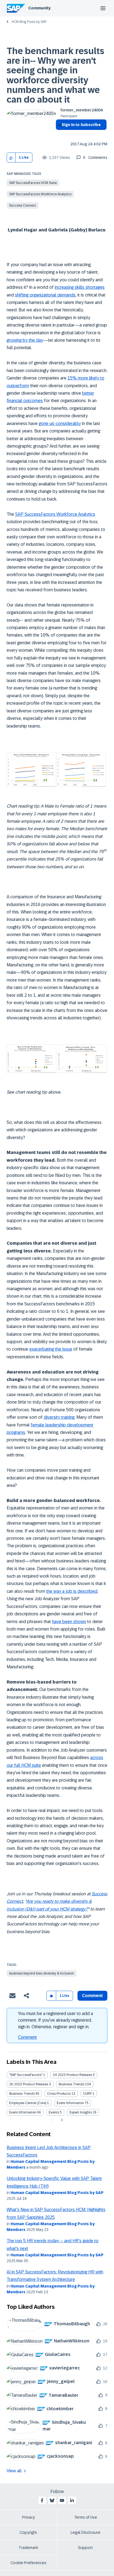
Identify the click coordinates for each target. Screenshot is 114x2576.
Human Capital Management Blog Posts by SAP (57, 2193)
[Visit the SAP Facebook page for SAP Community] (42, 2500)
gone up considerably (60, 423)
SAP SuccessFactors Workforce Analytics (40, 194)
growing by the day (25, 340)
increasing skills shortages (80, 287)
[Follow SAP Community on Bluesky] (52, 2500)
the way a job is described (72, 1591)
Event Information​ (23, 2112)
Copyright (28, 2532)
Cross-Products (59, 2094)
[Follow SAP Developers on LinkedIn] (72, 2500)
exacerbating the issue (51, 1349)
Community (39, 8)
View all (14, 2471)
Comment (27, 2037)
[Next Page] (61, 2120)
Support (85, 2548)
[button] (11, 158)
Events (54, 2112)
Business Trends (71, 2084)
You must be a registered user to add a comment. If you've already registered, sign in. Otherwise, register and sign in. (55, 2020)
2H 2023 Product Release (29, 2084)
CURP (87, 2094)
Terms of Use (86, 2517)
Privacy (28, 2517)
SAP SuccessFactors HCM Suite (33, 183)
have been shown (69, 1622)
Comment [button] (92, 1996)
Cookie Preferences (28, 2563)
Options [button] (59, 135)
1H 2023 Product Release (72, 2075)
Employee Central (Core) (28, 2103)
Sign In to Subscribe (81, 125)
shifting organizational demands (45, 295)
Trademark (28, 2548)
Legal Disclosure (85, 2532)
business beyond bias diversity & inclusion (42, 1973)
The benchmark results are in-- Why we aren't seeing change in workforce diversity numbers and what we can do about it (55, 75)
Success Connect (23, 205)
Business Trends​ (22, 2094)
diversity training (59, 1417)
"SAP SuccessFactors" (26, 2075)
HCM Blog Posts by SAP (29, 22)
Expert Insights (81, 2112)
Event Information (70, 2103)
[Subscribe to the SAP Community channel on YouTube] (62, 2500)
